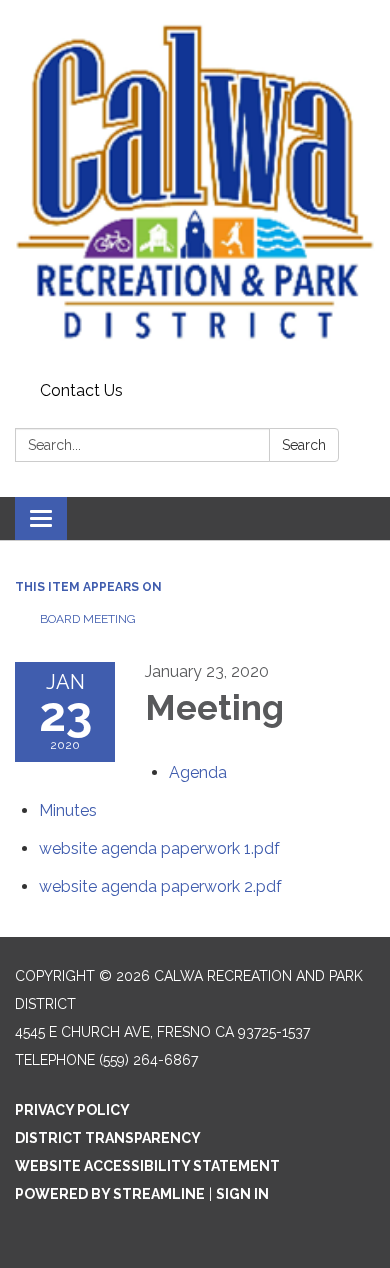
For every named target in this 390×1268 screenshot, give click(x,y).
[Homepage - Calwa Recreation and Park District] (195, 187)
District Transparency (108, 1138)
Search (304, 445)
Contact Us (81, 390)
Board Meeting (88, 619)
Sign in (242, 1194)
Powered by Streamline (110, 1194)
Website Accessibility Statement (147, 1166)
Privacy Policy (72, 1110)
